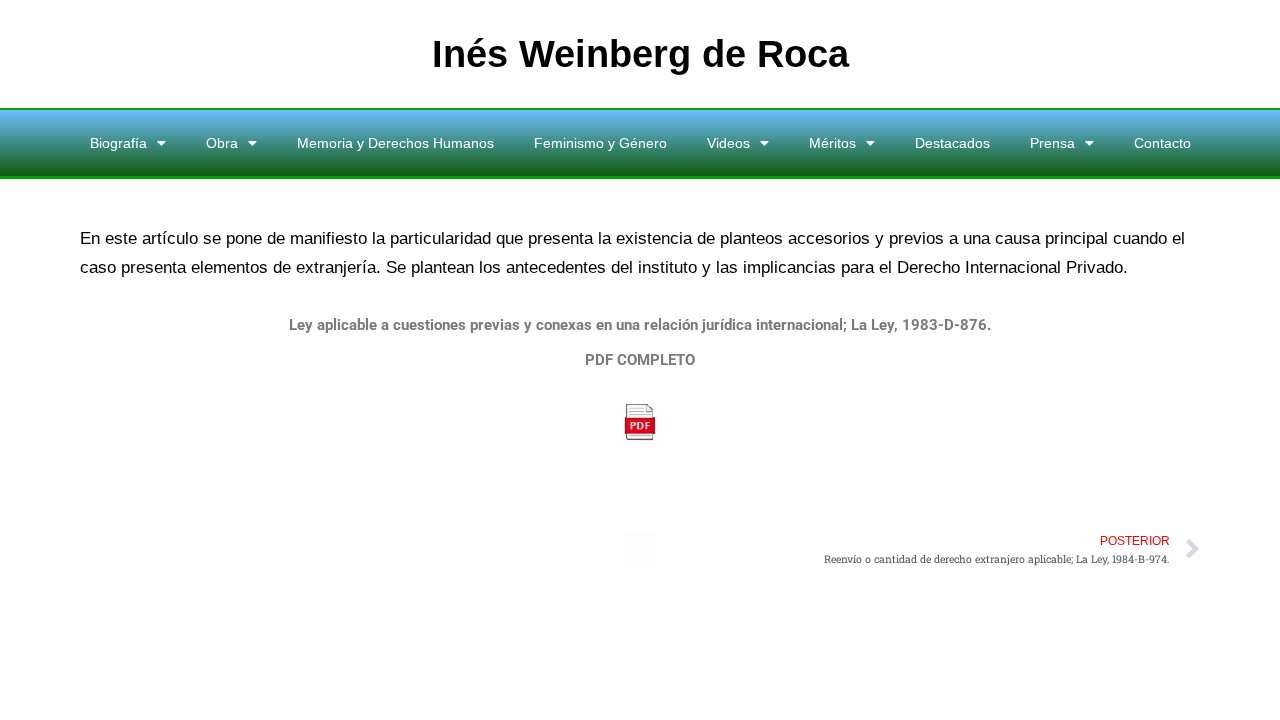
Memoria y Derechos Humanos (395, 143)
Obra (222, 143)
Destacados (952, 143)
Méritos (832, 143)
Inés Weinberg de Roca (640, 54)
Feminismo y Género (600, 143)
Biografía (118, 143)
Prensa (1052, 143)
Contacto (1162, 143)
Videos (728, 143)
